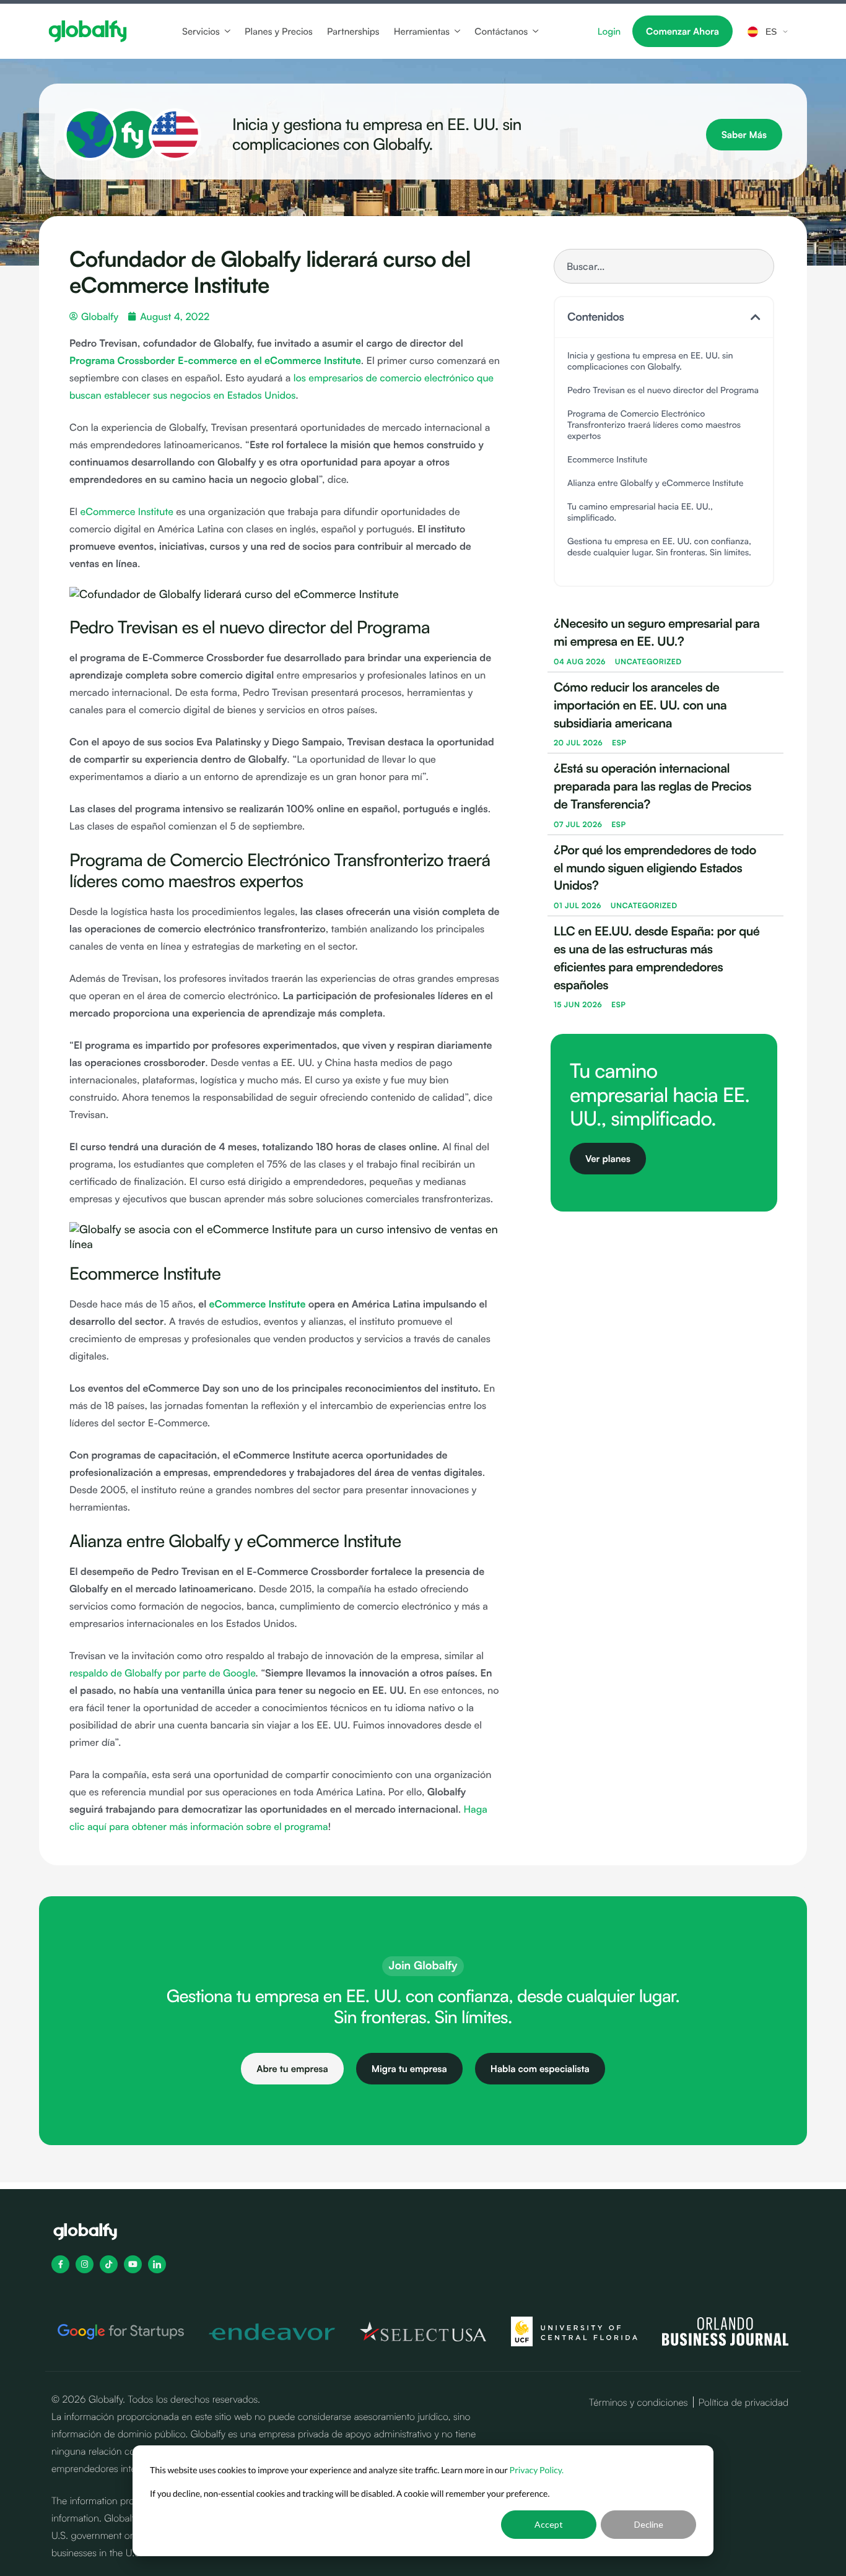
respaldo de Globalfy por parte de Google (162, 1673)
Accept (549, 2524)
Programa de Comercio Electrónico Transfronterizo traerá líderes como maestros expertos (654, 426)
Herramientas (422, 32)
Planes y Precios (279, 32)
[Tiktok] (109, 2265)
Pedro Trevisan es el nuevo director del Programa (663, 391)
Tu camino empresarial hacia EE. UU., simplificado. (640, 513)
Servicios (201, 32)
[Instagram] (85, 2265)
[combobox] (664, 266)
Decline (649, 2524)
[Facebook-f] (60, 2265)
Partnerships (353, 32)
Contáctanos (501, 32)
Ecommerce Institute (607, 460)
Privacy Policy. (537, 2470)
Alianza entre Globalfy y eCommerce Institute (656, 484)
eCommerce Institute (126, 511)
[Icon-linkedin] (157, 2265)
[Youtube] (133, 2265)
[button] (756, 318)
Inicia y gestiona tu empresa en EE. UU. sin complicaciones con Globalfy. (650, 362)
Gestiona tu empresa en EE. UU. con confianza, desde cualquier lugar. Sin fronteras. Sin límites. (659, 548)
